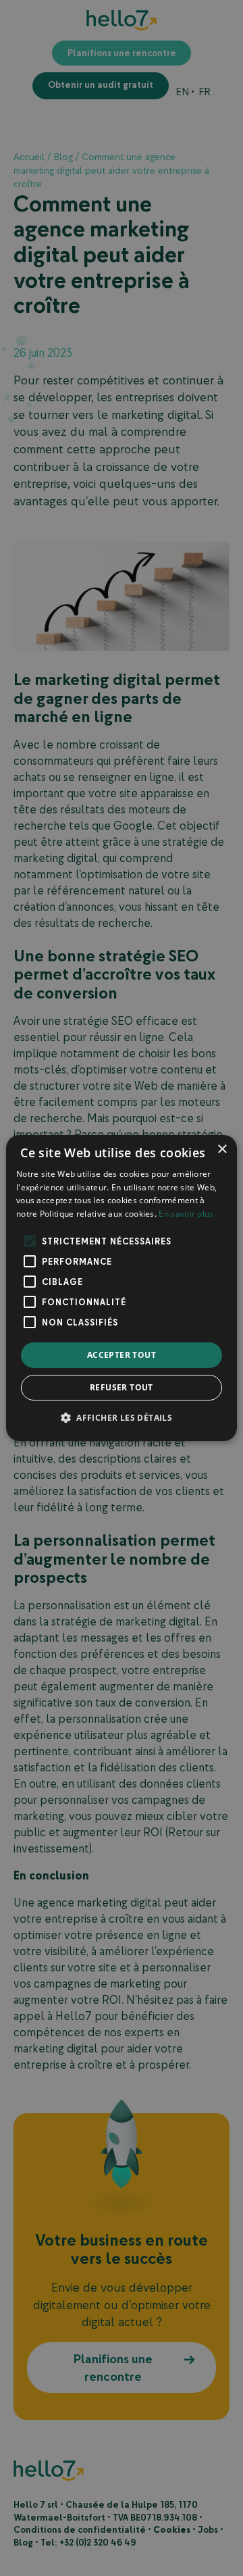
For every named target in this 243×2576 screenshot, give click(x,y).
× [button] (222, 1150)
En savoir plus (186, 1214)
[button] (122, 1417)
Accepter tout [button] (122, 1355)
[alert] (122, 1288)
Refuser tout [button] (122, 1387)
